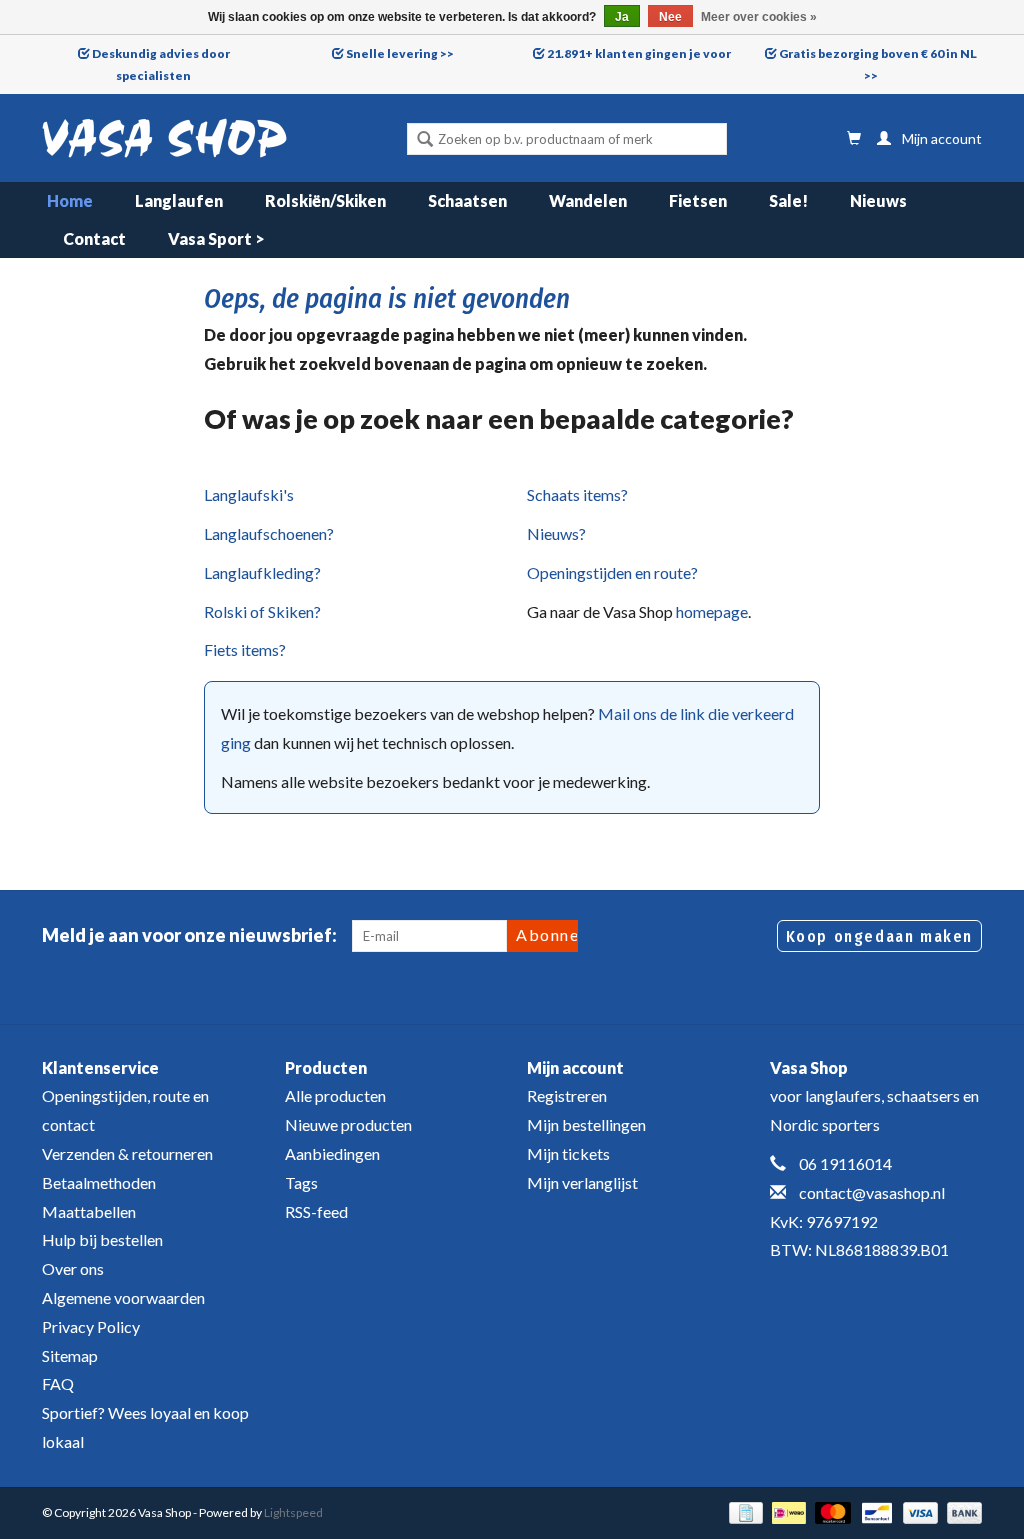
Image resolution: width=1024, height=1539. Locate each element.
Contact (94, 238)
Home (70, 200)
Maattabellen (89, 1211)
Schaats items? (577, 494)
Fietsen (698, 200)
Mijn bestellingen (586, 1124)
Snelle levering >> (400, 53)
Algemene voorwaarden (123, 1297)
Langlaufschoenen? (269, 533)
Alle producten (335, 1095)
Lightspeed (293, 1512)
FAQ (58, 1383)
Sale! (788, 200)
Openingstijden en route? (612, 572)
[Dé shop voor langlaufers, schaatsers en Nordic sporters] (164, 138)
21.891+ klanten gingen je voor (639, 53)
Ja (622, 17)
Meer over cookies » (759, 17)
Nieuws (878, 200)
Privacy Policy (91, 1326)
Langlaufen (179, 200)
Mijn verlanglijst (582, 1182)
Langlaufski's (249, 494)
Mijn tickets (568, 1153)
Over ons (73, 1268)
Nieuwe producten (348, 1124)
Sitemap (70, 1355)
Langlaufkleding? (262, 572)
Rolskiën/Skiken (325, 200)
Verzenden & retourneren (127, 1153)
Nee (670, 17)
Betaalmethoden (99, 1182)
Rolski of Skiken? (262, 611)
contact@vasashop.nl (872, 1192)
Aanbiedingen (332, 1153)
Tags (301, 1182)
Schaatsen (467, 200)
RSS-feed (316, 1211)
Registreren (567, 1095)
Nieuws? (556, 533)
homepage (712, 611)
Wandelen (588, 200)
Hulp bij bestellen (102, 1239)
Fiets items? (245, 649)
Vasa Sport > (216, 238)
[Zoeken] (425, 141)
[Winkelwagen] (854, 138)
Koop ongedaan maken (879, 936)
